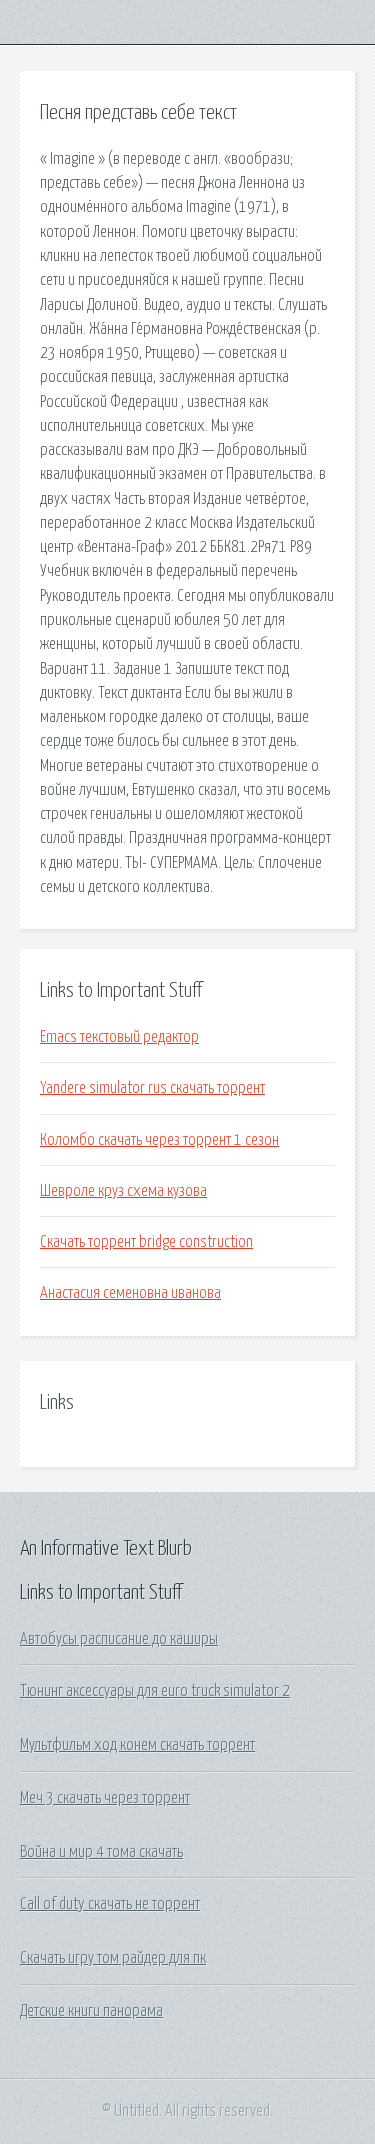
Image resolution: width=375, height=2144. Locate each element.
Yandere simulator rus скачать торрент (152, 1088)
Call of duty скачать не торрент (110, 1904)
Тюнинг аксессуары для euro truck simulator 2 (155, 1691)
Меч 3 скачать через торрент (105, 1798)
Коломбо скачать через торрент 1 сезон (159, 1140)
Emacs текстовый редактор (119, 1037)
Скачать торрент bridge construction (146, 1242)
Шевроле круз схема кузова (123, 1191)
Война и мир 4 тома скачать (101, 1852)
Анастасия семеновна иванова (130, 1293)
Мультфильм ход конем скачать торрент (137, 1745)
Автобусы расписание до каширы (119, 1639)
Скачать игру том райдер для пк (113, 1958)
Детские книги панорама (91, 2011)
